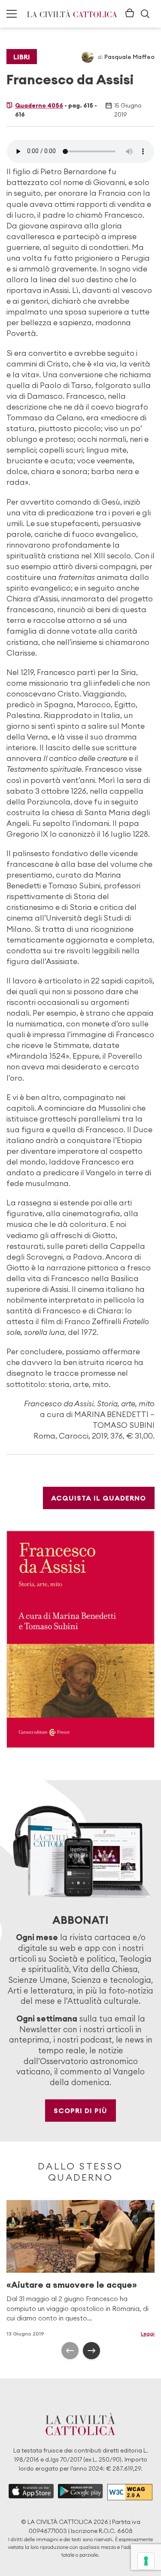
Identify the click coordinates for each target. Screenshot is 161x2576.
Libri (22, 57)
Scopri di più (80, 2111)
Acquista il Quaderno (99, 1498)
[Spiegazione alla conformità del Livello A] (130, 2492)
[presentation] (70, 2351)
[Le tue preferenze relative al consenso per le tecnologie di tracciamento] (146, 2561)
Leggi (148, 2334)
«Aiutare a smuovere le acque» (72, 2285)
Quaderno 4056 (39, 105)
